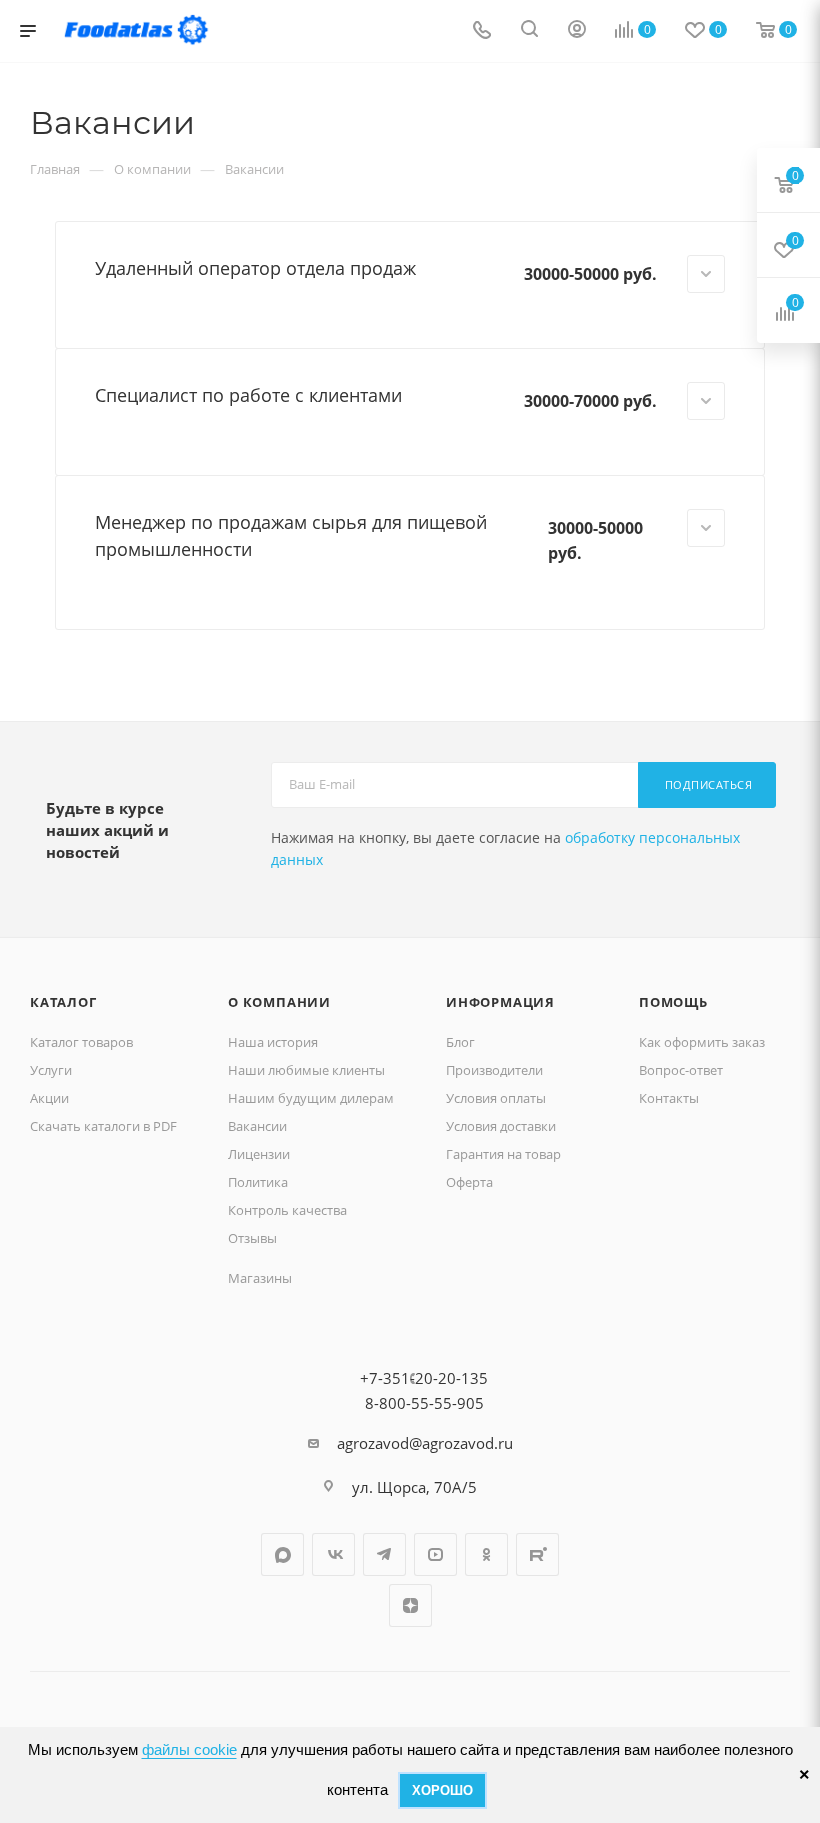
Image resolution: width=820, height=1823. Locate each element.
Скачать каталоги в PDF (103, 1126)
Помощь (673, 1002)
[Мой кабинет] (577, 31)
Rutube (537, 1554)
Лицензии (259, 1154)
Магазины (260, 1278)
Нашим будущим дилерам (311, 1098)
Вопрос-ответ (681, 1070)
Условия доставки (501, 1126)
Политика (258, 1182)
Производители (494, 1070)
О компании (279, 1002)
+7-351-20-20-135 (424, 1378)
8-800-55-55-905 (424, 1403)
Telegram (384, 1554)
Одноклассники (486, 1554)
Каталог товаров (81, 1042)
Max (282, 1554)
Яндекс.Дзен (410, 1605)
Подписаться (709, 784)
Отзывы (252, 1238)
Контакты (669, 1098)
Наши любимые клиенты (306, 1070)
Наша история (273, 1042)
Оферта (469, 1182)
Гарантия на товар (503, 1154)
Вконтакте (333, 1554)
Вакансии (257, 1126)
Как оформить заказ (702, 1042)
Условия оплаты (496, 1098)
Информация (500, 1002)
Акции (49, 1098)
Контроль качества (287, 1210)
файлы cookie (189, 1749)
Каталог (63, 1002)
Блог (460, 1042)
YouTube (435, 1554)
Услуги (51, 1070)
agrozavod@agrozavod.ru (425, 1443)
